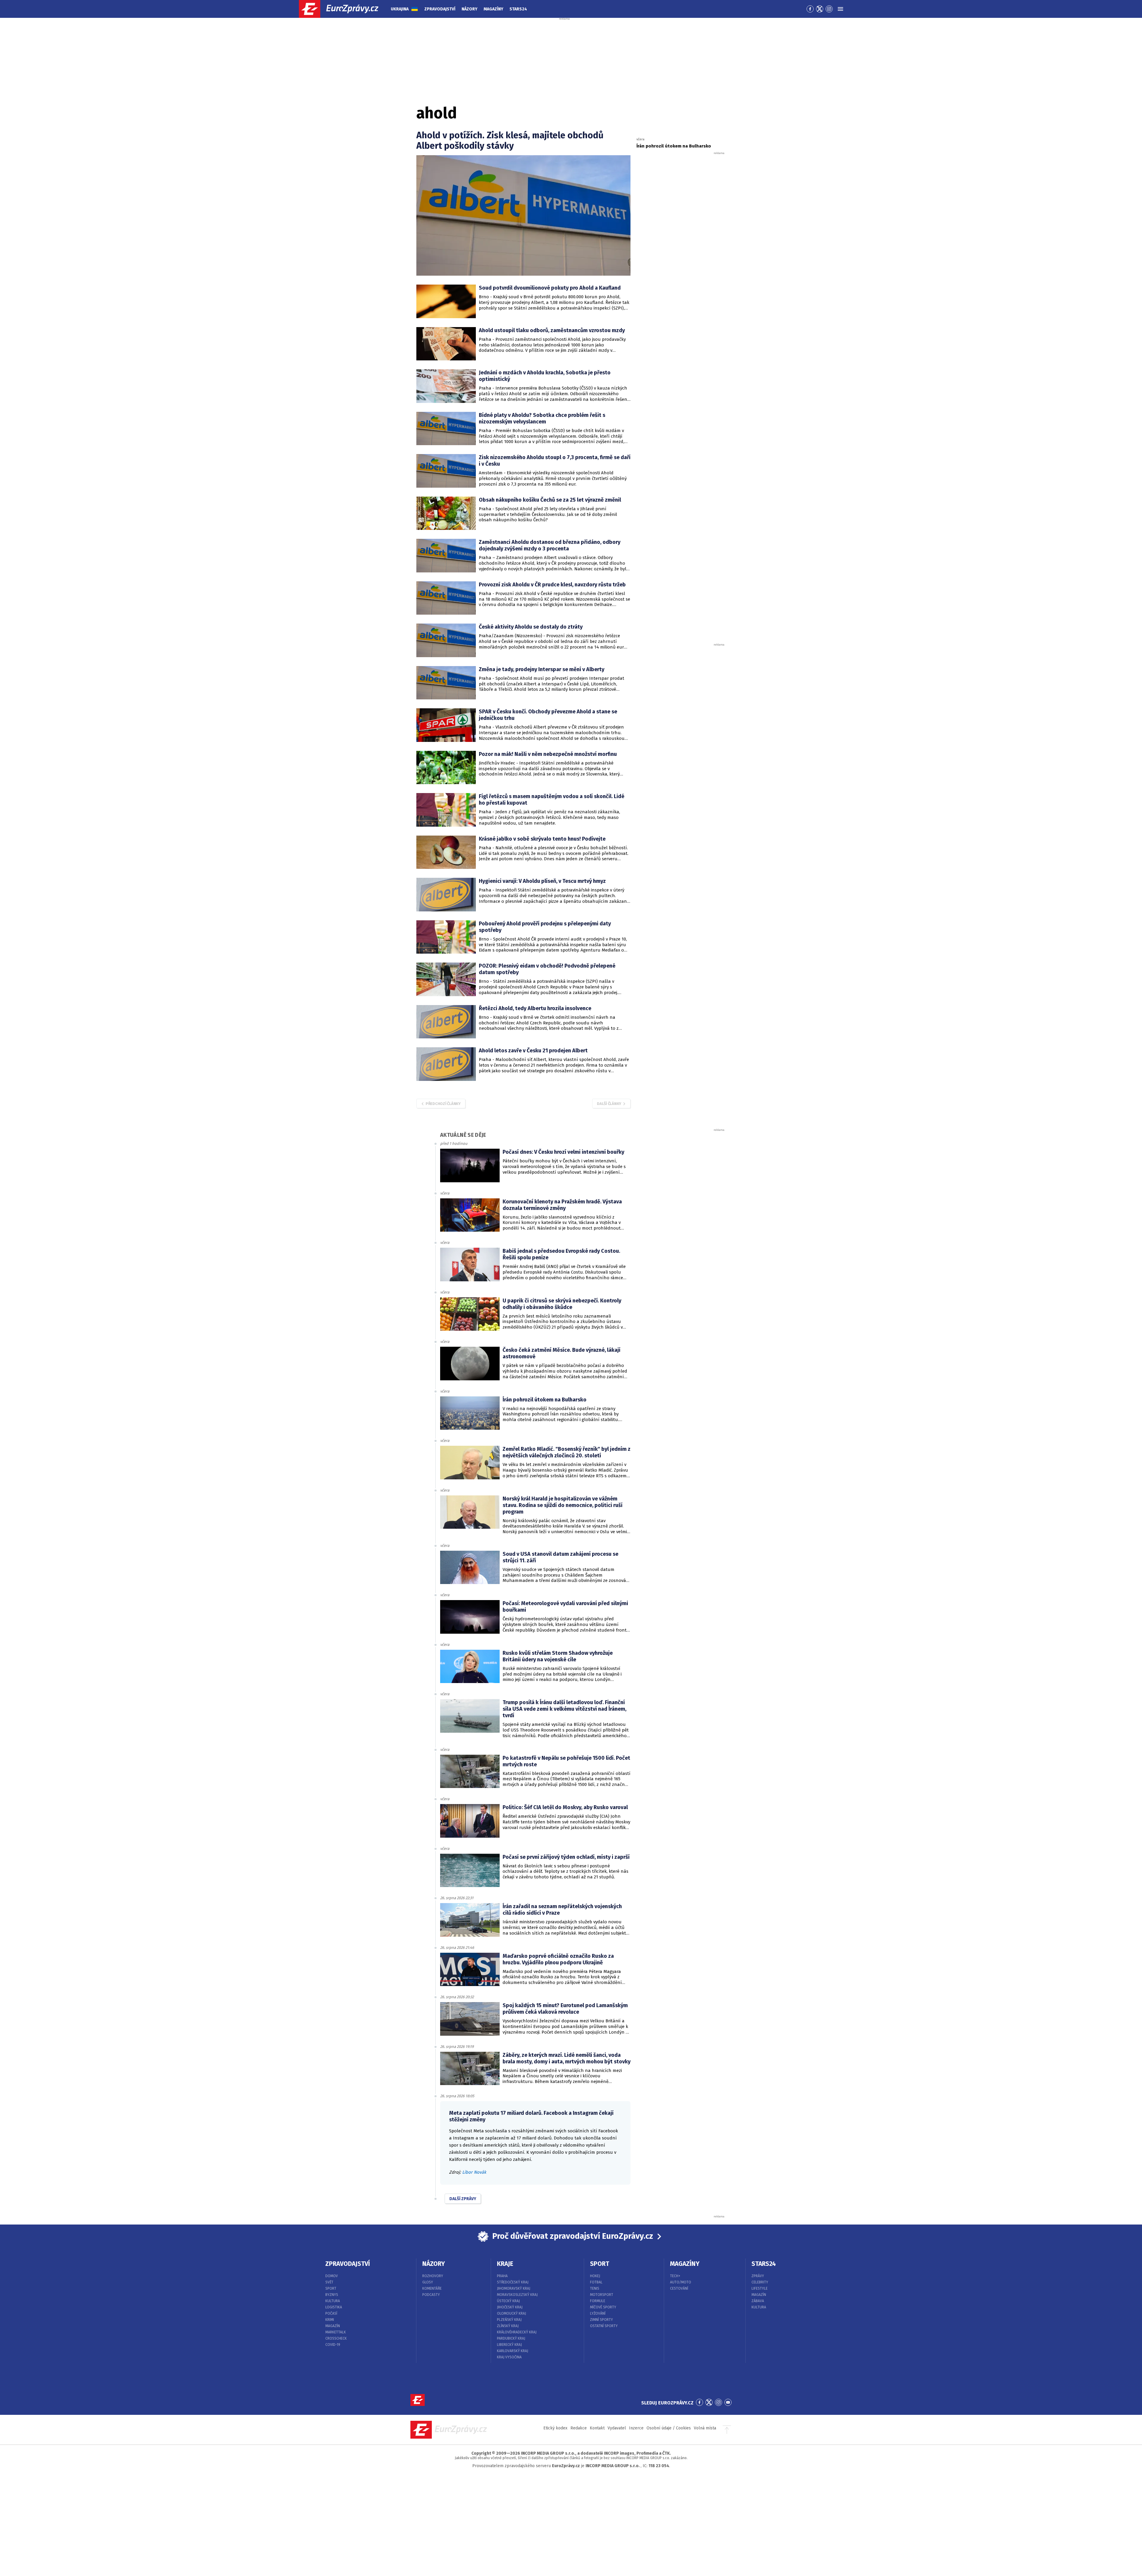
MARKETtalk (336, 2332)
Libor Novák (474, 2172)
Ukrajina (400, 9)
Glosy (428, 2282)
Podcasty (431, 2295)
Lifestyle (760, 2288)
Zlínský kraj (508, 2326)
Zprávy (758, 2276)
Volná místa (705, 2428)
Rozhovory (433, 2276)
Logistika (334, 2307)
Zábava (758, 2301)
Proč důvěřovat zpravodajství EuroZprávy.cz (573, 2236)
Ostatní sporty (604, 2326)
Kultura (333, 2301)
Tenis (595, 2288)
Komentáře (432, 2288)
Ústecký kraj (508, 2301)
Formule (598, 2301)
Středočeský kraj (513, 2282)
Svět (329, 2282)
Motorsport (602, 2295)
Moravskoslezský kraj (517, 2295)
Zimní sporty (601, 2320)
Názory (469, 9)
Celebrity (760, 2282)
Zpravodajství (440, 9)
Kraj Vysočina (509, 2357)
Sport (331, 2288)
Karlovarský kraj (513, 2351)
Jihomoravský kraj (514, 2288)
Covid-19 (333, 2345)
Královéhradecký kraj (517, 2332)
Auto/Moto (681, 2282)
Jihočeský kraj (510, 2307)
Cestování (679, 2288)
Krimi (330, 2320)
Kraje (505, 2264)
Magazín (333, 2326)
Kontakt (597, 2428)
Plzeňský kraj (509, 2320)
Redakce (579, 2428)
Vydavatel (617, 2428)
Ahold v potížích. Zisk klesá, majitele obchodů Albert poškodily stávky (510, 141)
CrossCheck (336, 2338)
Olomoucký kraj (512, 2313)
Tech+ (675, 2276)
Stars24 (518, 9)
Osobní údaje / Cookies (669, 2428)
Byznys (332, 2295)
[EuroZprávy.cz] (344, 9)
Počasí (331, 2313)
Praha (502, 2276)
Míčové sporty (603, 2307)
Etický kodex (555, 2428)
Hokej (595, 2276)
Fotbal (596, 2282)
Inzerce (636, 2428)
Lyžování (598, 2313)
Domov (332, 2276)
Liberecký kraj (509, 2345)
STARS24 (764, 2264)
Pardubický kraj (511, 2338)
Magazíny (493, 9)
